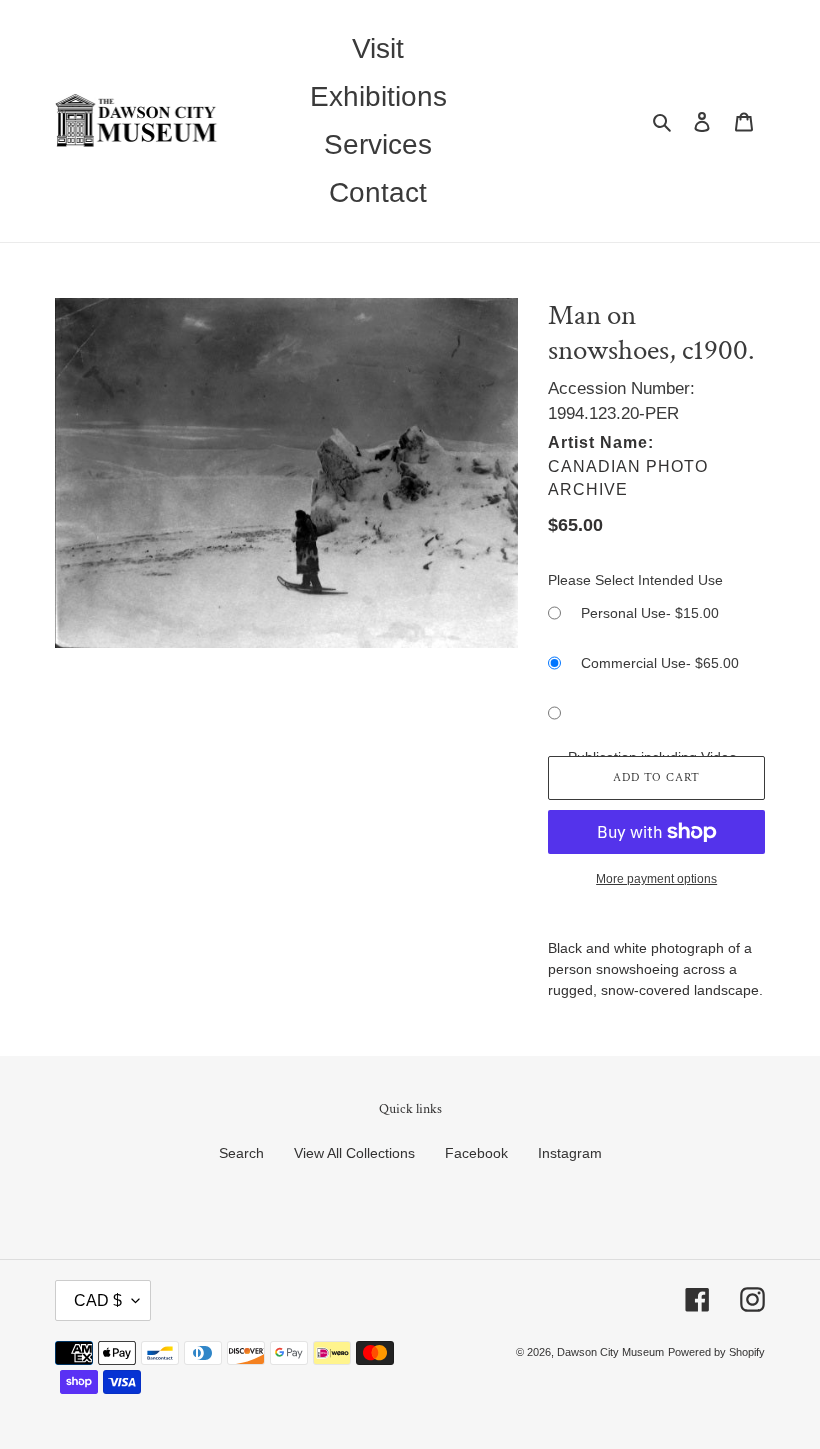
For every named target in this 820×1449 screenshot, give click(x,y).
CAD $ (98, 1300)
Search (241, 1153)
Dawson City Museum (610, 1352)
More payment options (656, 879)
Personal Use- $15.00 (650, 613)
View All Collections (354, 1153)
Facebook (476, 1153)
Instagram (570, 1153)
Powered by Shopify (716, 1352)
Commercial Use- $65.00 (660, 663)
